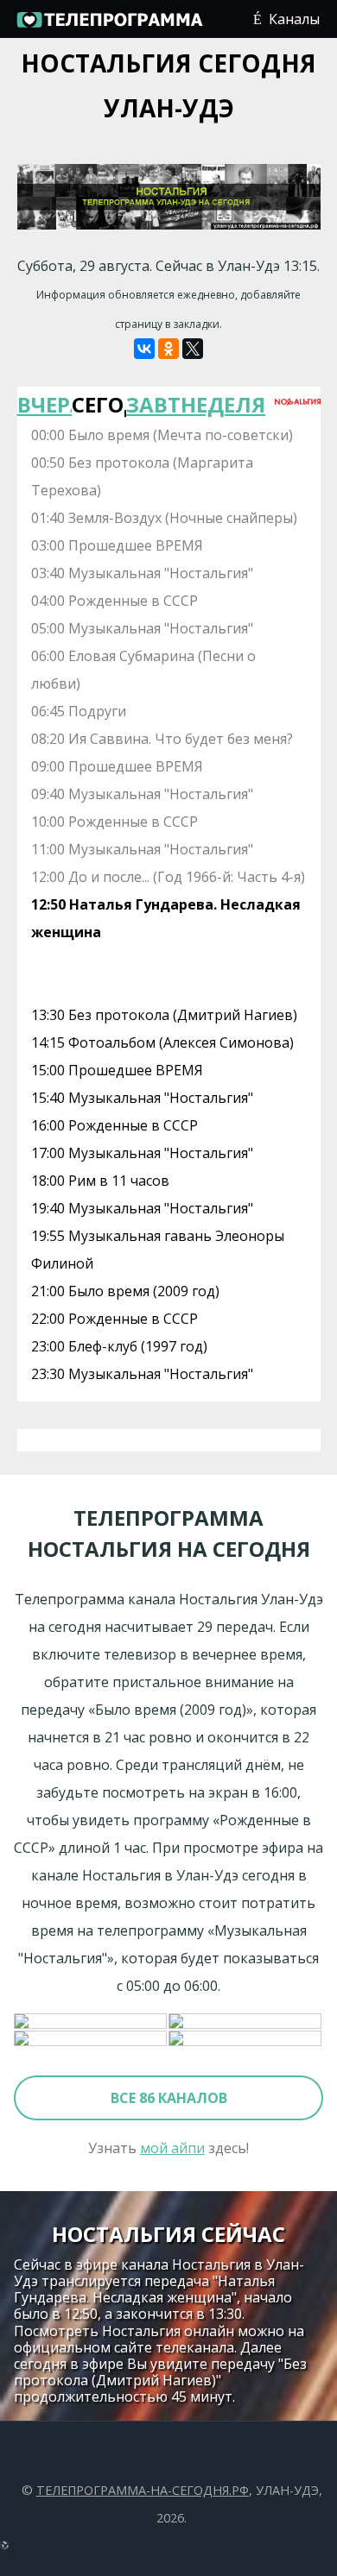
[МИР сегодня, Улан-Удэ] (246, 2022)
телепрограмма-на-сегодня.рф (143, 2490)
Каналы (294, 19)
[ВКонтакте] (144, 349)
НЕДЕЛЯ (208, 404)
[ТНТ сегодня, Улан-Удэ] (246, 2039)
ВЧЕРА (45, 404)
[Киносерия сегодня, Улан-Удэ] (91, 2022)
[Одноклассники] (168, 349)
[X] (193, 349)
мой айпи (172, 2148)
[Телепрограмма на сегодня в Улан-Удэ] (109, 26)
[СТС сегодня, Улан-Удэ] (91, 2039)
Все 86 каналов (169, 2098)
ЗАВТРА (153, 404)
